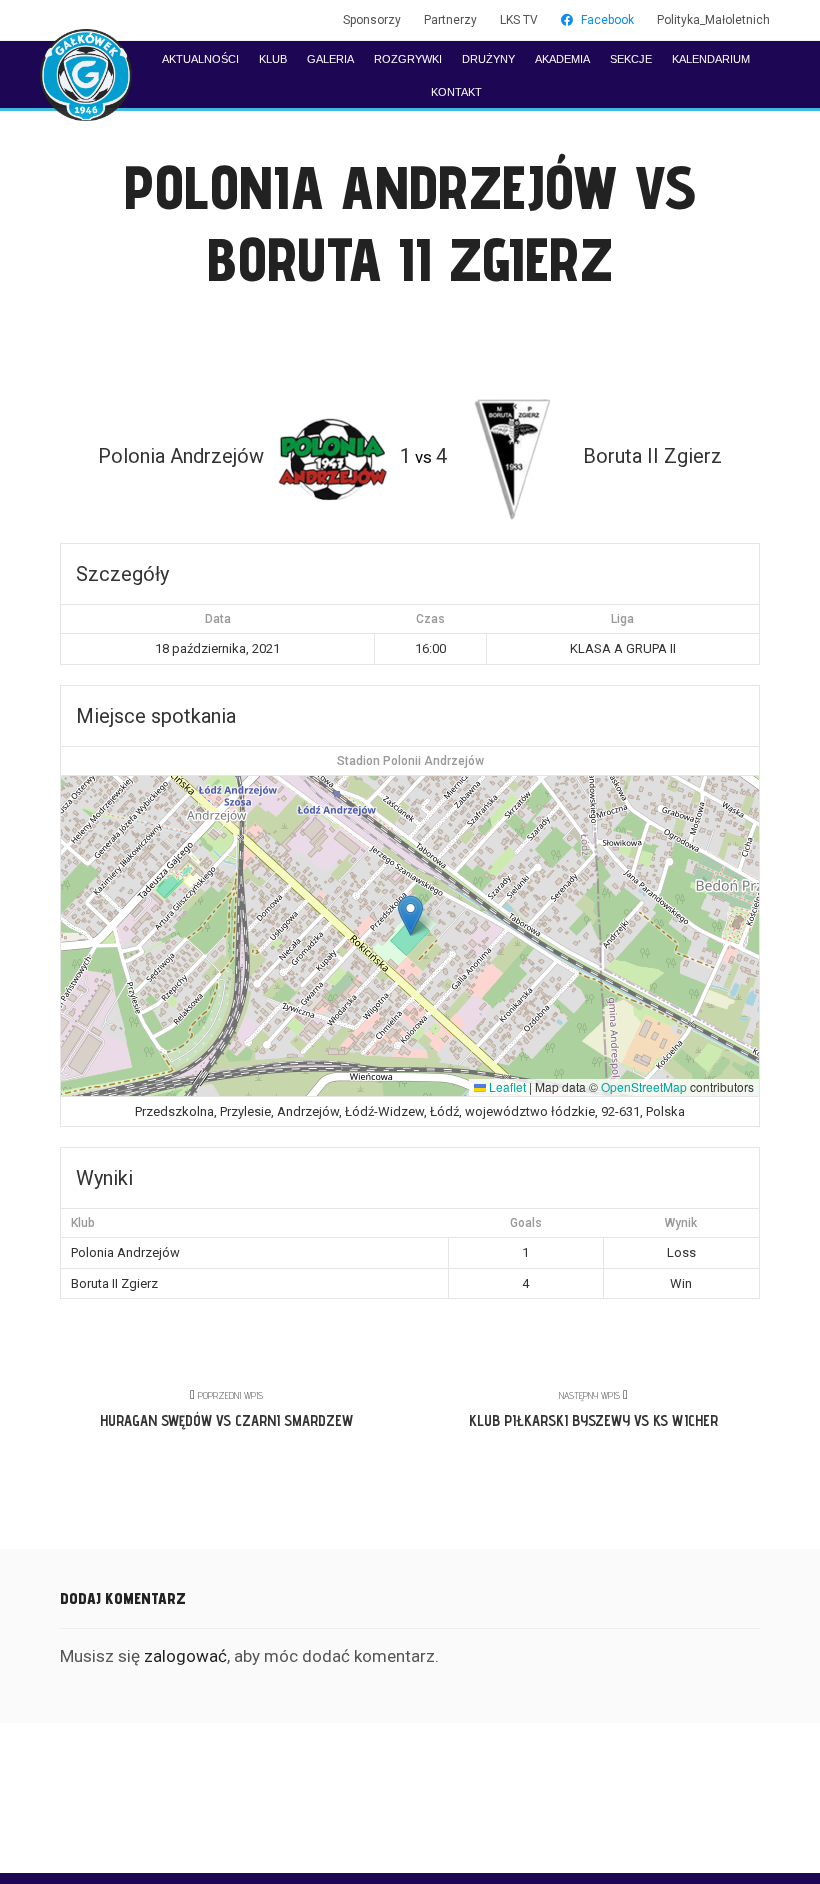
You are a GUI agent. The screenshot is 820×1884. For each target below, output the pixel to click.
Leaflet (506, 1086)
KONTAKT (456, 92)
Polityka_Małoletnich (713, 20)
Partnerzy (450, 20)
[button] (410, 915)
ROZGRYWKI (408, 59)
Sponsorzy (372, 20)
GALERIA (330, 59)
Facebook (607, 20)
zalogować (185, 1656)
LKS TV (519, 20)
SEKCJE (631, 59)
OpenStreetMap (644, 1086)
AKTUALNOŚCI (200, 59)
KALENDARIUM (711, 59)
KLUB (273, 59)
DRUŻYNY (488, 59)
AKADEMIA (562, 59)
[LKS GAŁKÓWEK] (86, 75)
